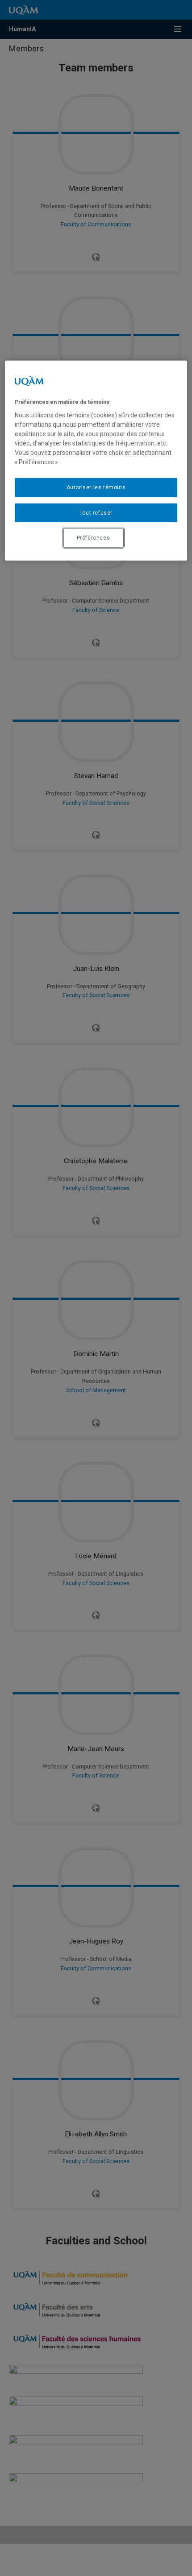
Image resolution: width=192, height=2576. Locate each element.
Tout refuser (96, 512)
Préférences (94, 538)
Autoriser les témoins (96, 487)
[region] (96, 460)
